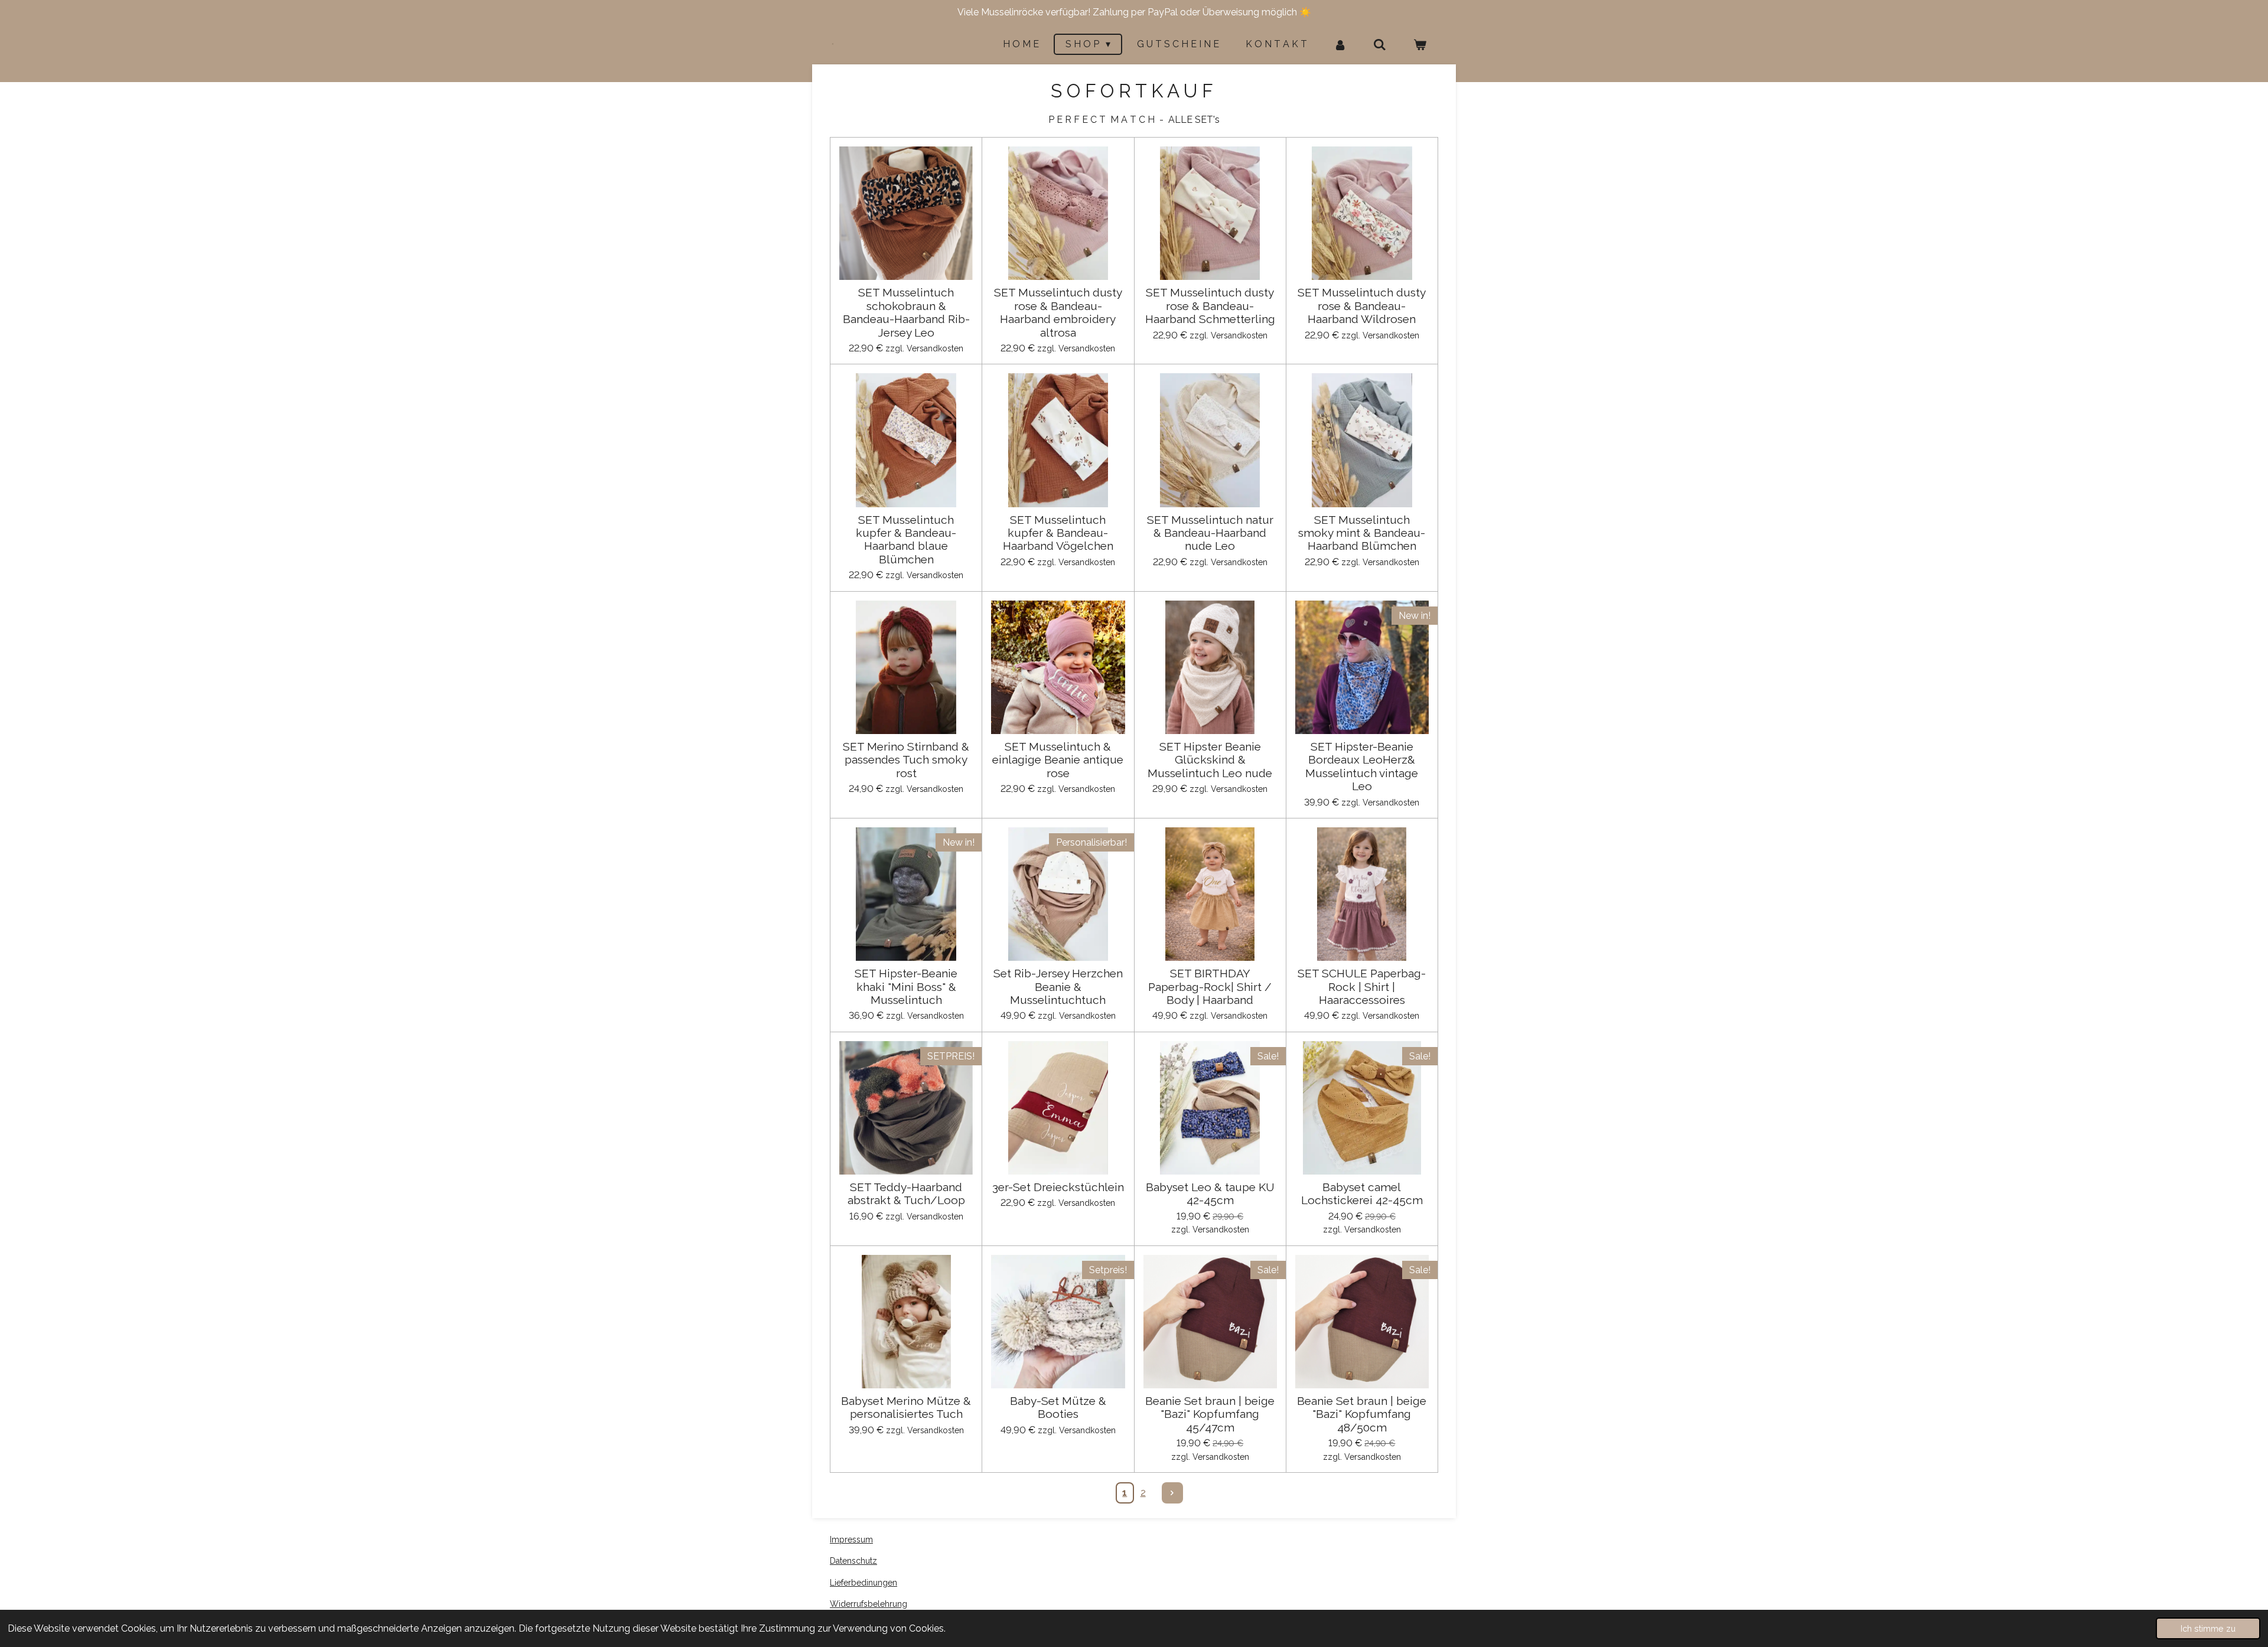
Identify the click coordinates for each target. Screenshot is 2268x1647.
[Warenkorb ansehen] (1420, 45)
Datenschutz (853, 1561)
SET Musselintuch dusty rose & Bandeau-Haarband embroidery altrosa (1058, 312)
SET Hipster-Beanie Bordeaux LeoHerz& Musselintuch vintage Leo (1362, 766)
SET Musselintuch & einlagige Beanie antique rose (1058, 760)
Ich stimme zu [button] (2208, 1628)
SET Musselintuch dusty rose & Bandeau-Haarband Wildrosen (1362, 306)
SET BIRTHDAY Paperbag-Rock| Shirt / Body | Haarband (1210, 986)
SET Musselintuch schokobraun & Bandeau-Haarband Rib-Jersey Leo (906, 312)
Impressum (851, 1540)
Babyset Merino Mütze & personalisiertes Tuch (906, 1407)
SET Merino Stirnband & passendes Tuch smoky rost (906, 760)
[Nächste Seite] (1172, 1493)
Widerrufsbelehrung (869, 1604)
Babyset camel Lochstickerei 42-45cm (1362, 1193)
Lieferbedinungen (863, 1583)
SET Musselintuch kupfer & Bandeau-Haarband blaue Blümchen (906, 539)
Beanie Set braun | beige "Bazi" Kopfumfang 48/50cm (1362, 1414)
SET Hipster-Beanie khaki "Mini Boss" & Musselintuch (906, 986)
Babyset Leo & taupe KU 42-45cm (1210, 1193)
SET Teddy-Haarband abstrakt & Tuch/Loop (906, 1193)
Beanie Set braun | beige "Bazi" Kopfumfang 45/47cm (1210, 1414)
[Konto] (1340, 45)
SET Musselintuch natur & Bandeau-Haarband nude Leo (1210, 533)
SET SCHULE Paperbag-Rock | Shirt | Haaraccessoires (1362, 986)
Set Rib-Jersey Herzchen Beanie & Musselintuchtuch (1058, 986)
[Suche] (1380, 45)
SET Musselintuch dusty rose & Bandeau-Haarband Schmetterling (1210, 306)
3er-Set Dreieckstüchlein (1058, 1187)
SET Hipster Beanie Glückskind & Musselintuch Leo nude (1210, 760)
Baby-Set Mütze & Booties (1058, 1407)
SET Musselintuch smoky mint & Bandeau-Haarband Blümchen (1362, 533)
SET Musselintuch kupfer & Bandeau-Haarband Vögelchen (1058, 533)
